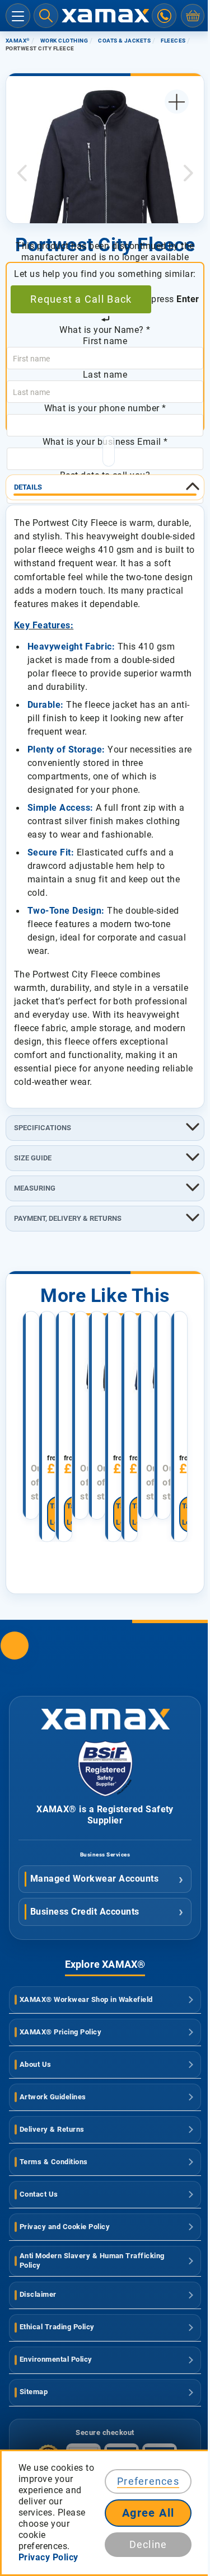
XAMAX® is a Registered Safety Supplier (105, 1815)
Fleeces (173, 41)
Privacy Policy (48, 2557)
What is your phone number (105, 408)
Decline (148, 2544)
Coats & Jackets (124, 41)
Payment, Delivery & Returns (68, 1218)
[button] (22, 173)
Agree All (148, 2513)
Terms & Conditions (54, 2162)
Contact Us (39, 2194)
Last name (105, 375)
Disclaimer (38, 2294)
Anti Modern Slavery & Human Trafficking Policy (92, 2260)
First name (105, 341)
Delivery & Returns (52, 2129)
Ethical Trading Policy (57, 2327)
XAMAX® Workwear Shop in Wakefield (86, 1999)
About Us (36, 2064)
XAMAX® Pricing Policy (60, 2032)
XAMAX (18, 41)
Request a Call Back (81, 299)
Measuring (35, 1188)
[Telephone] (164, 16)
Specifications (43, 1128)
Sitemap (34, 2392)
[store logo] (105, 16)
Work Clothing (64, 41)
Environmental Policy (56, 2359)
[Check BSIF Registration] (105, 1794)
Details (28, 487)
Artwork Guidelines (53, 2097)
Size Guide (33, 1158)
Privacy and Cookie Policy (65, 2227)
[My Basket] (193, 16)
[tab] (105, 487)
